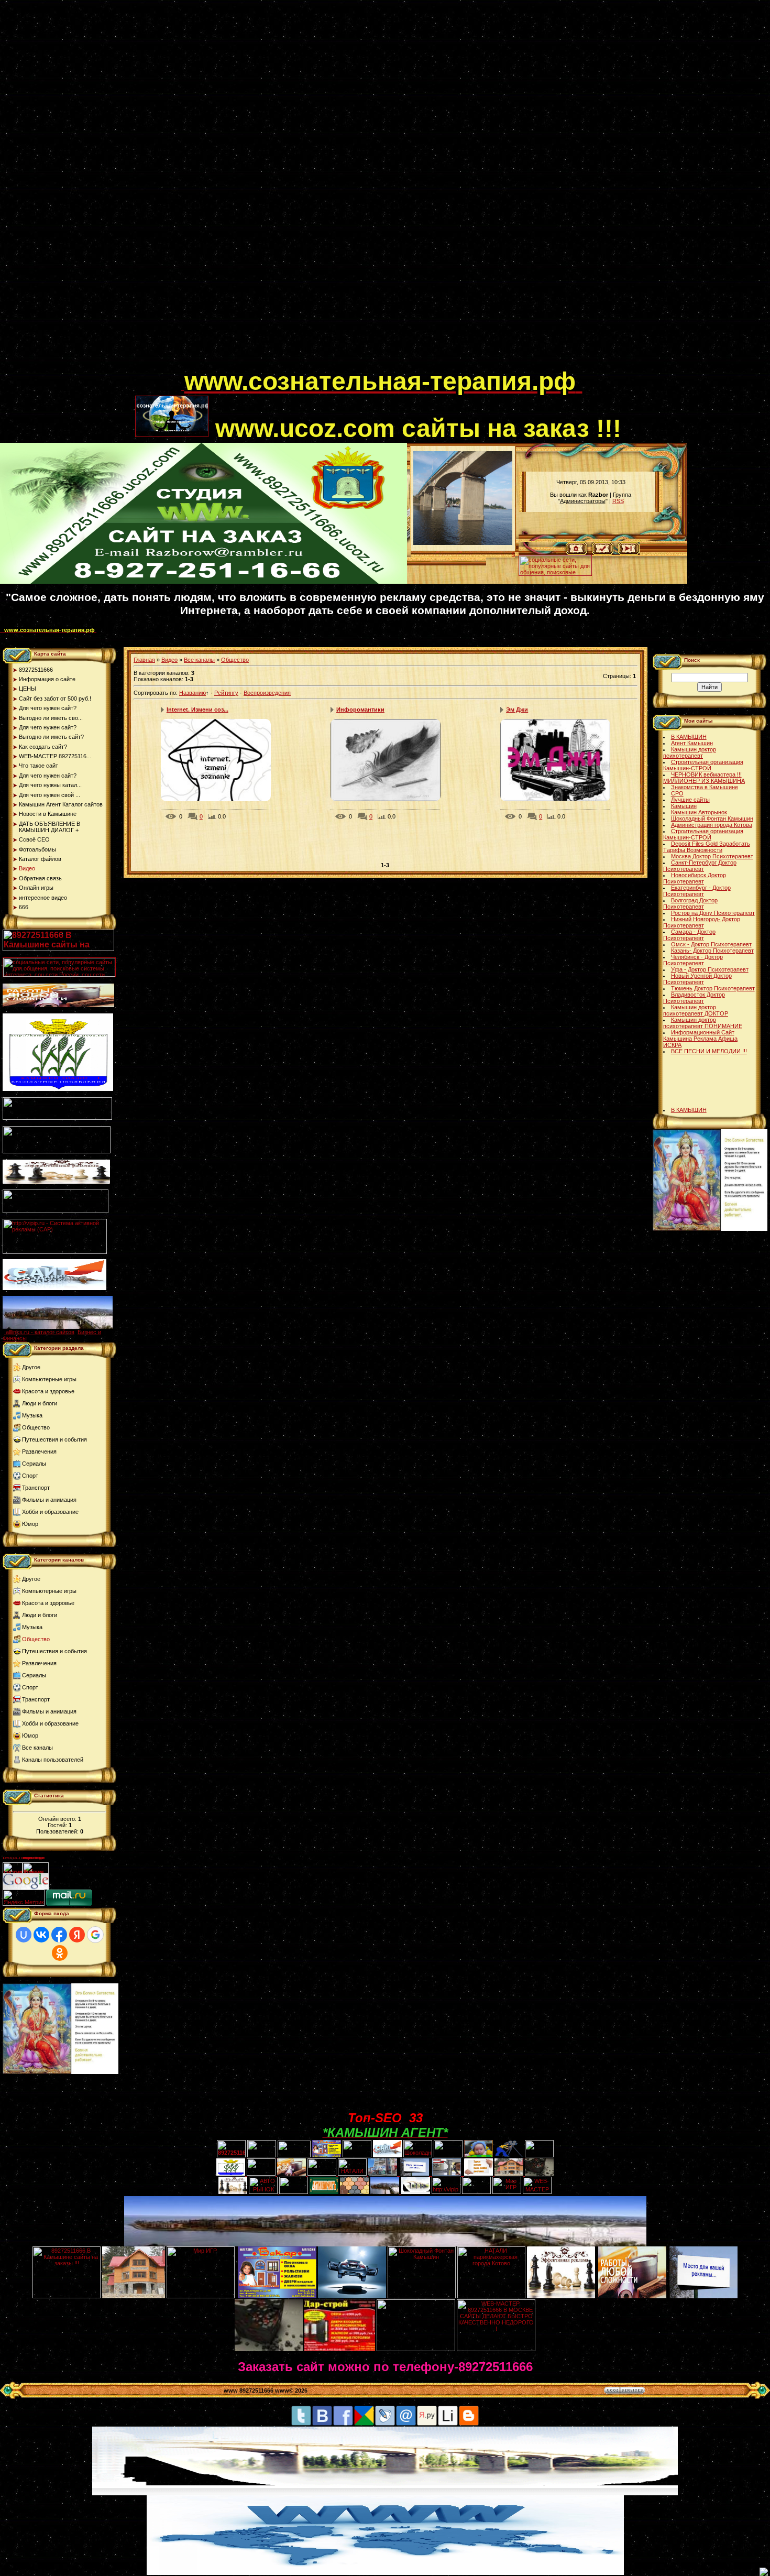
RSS (618, 501)
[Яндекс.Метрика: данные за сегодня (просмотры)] (24, 1898)
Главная (144, 660)
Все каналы (37, 1748)
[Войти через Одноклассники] (60, 1953)
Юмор (30, 1524)
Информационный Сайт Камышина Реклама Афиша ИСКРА (700, 1039)
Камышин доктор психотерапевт (690, 752)
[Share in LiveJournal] (385, 2424)
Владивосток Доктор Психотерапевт (694, 998)
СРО (677, 793)
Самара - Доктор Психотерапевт (689, 935)
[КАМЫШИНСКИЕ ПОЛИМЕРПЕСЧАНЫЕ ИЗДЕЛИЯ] (354, 2192)
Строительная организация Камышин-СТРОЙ (703, 765)
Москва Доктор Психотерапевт (712, 856)
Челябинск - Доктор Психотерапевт (693, 960)
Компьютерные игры (49, 1379)
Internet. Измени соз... (197, 710)
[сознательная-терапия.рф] (183, 388)
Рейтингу (226, 693)
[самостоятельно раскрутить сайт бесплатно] (26, 1887)
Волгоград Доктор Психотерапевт (690, 903)
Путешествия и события (54, 1439)
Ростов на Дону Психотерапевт (713, 913)
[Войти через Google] (95, 1935)
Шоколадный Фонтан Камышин (712, 818)
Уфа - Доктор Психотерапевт (710, 969)
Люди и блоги (40, 1403)
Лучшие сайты (690, 800)
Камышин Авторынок (699, 812)
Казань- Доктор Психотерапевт (712, 951)
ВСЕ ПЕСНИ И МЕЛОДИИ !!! (709, 1051)
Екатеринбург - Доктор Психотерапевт (697, 891)
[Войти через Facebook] (59, 1935)
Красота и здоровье (48, 1391)
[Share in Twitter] (301, 2424)
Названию (192, 693)
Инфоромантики (360, 710)
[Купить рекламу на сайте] (58, 1327)
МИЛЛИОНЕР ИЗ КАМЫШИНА (704, 781)
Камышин (684, 806)
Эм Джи (517, 710)
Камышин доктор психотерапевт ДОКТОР (696, 1010)
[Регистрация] (603, 553)
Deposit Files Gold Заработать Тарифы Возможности (707, 847)
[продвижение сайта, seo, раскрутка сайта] (72, 1887)
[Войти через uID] (24, 1935)
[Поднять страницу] (764, 2572)
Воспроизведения (267, 693)
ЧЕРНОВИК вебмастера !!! (706, 774)
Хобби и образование (50, 1512)
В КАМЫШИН (689, 737)
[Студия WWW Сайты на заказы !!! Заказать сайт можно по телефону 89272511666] (203, 582)
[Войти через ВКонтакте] (41, 1935)
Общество (36, 1427)
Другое (31, 1367)
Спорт (30, 1476)
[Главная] (576, 553)
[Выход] (56, 1211)
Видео (169, 660)
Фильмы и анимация (49, 1500)
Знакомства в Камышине (705, 787)
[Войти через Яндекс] (77, 1935)
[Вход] (629, 553)
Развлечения (39, 1451)
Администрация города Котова (712, 825)
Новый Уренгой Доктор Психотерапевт (697, 979)
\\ (513, 554)
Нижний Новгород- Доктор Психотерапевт (702, 922)
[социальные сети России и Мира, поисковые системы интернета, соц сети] (555, 573)
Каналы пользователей (53, 1760)
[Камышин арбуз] (357, 2155)
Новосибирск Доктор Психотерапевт (695, 878)
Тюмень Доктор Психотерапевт (713, 988)
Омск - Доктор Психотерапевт (711, 944)
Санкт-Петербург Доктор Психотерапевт (700, 866)
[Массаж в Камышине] (262, 2155)
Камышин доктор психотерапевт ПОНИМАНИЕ (703, 1023)
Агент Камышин (692, 743)
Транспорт (36, 1488)
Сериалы (34, 1464)
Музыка (32, 1415)
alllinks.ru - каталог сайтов (40, 1332)
